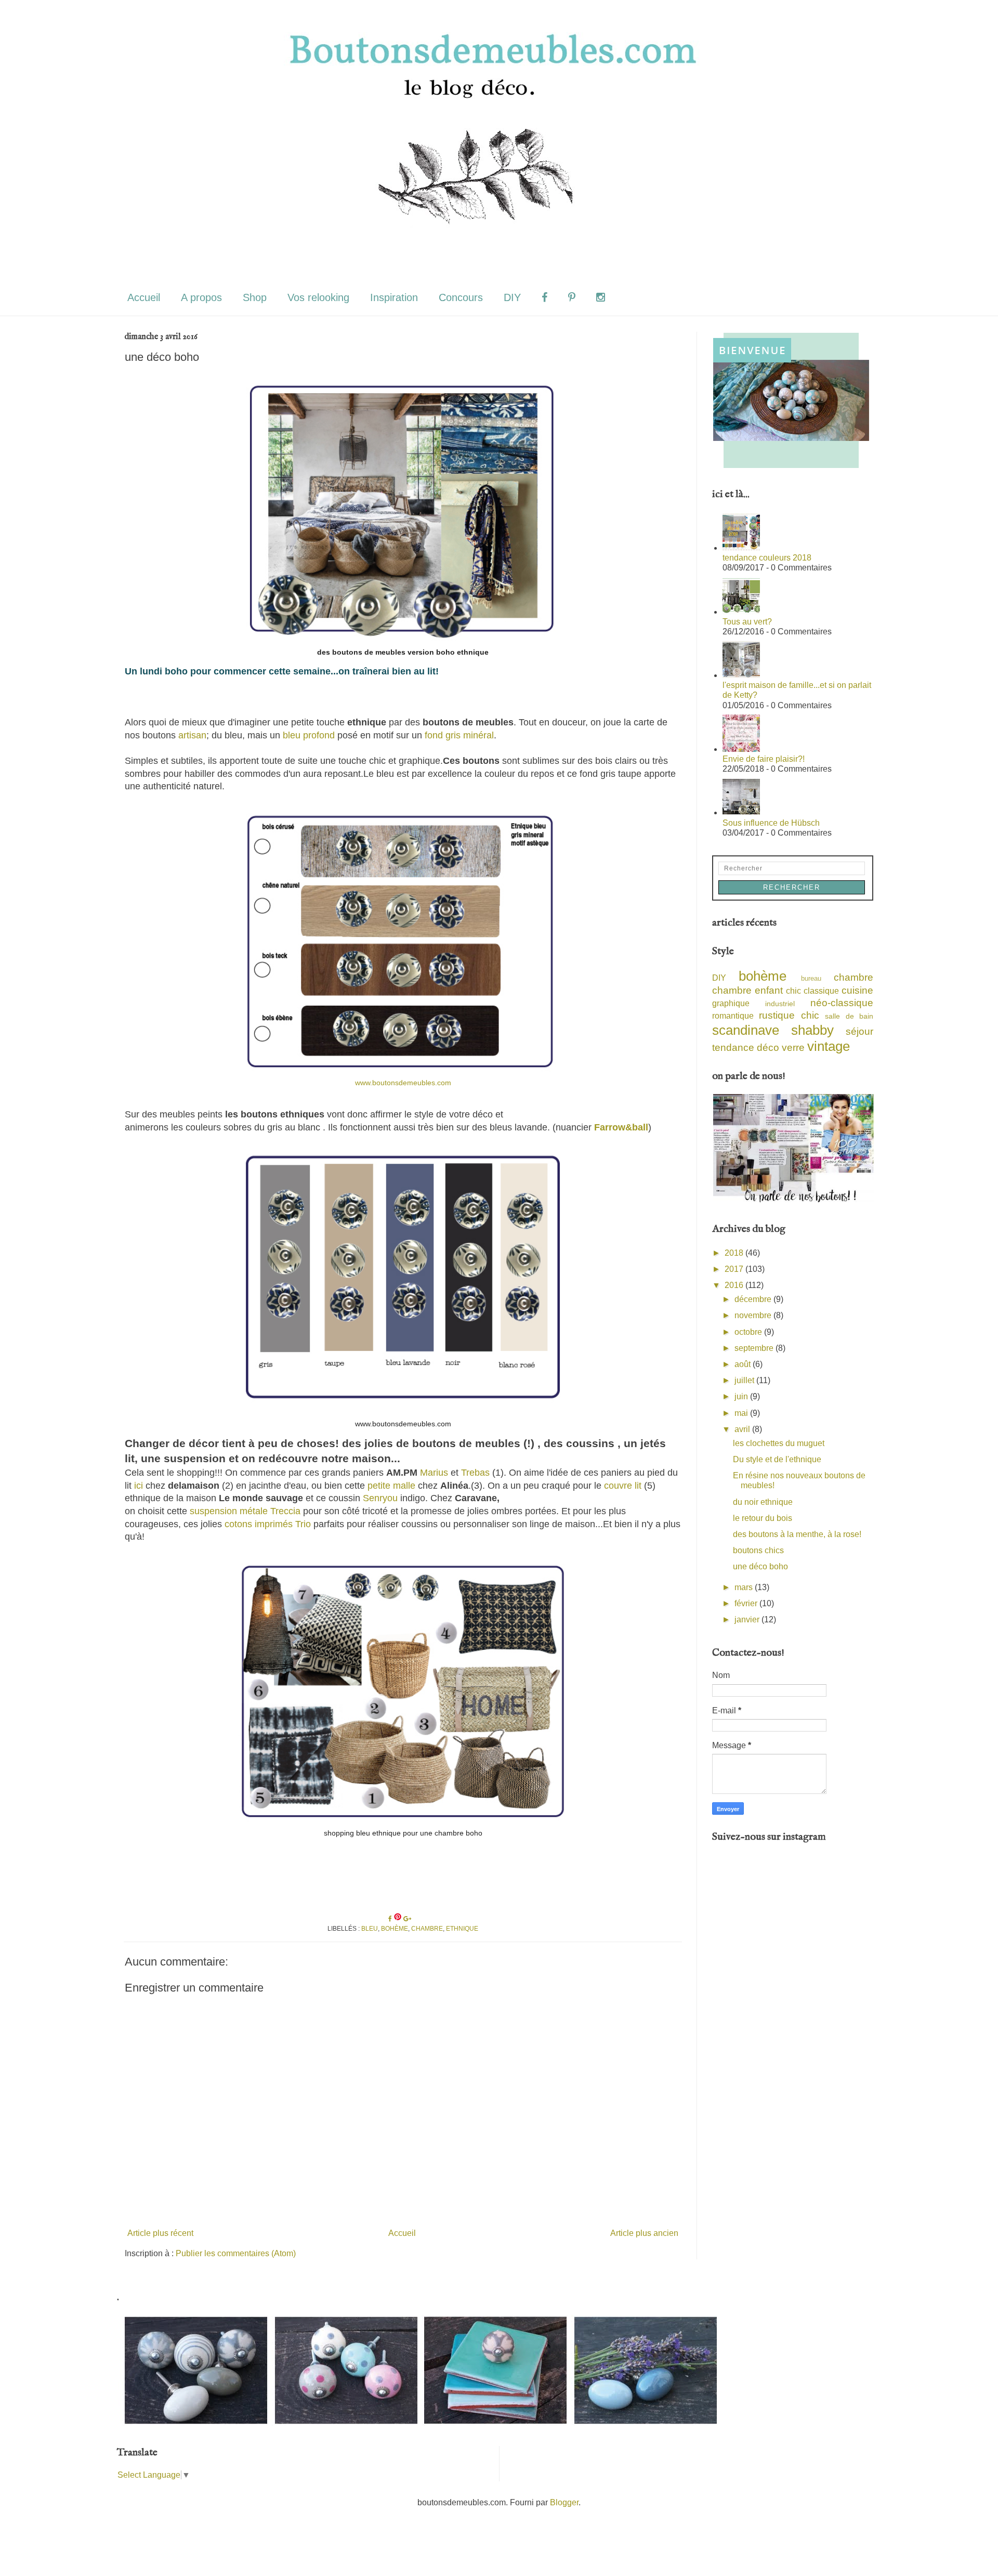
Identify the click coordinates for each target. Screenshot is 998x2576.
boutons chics (758, 1550)
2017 (735, 1269)
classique (821, 991)
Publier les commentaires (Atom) (236, 2253)
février (747, 1603)
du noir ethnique (763, 1502)
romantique (733, 1016)
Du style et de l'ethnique (777, 1459)
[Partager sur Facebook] (391, 1919)
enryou (383, 1498)
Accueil (144, 297)
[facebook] (544, 298)
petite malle (391, 1486)
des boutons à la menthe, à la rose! (797, 1534)
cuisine (857, 990)
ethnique (462, 1929)
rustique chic (789, 1015)
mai (742, 1413)
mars (745, 1587)
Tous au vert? (747, 622)
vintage (829, 1046)
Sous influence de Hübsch (771, 823)
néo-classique (842, 1003)
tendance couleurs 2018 (767, 558)
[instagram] (601, 298)
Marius (434, 1473)
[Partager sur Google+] (407, 1919)
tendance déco (746, 1048)
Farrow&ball (621, 1127)
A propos (201, 297)
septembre (755, 1348)
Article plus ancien (644, 2233)
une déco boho (760, 1566)
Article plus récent (160, 2233)
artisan (192, 735)
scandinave (746, 1030)
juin (742, 1396)
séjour (859, 1031)
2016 (735, 1285)
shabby (812, 1030)
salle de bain (849, 1016)
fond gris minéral (458, 735)
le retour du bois (763, 1518)
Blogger (564, 2502)
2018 (735, 1253)
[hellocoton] (626, 298)
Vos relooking (318, 297)
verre (793, 1048)
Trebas (475, 1473)
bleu (370, 1929)
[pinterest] (572, 298)
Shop (255, 297)
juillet (745, 1380)
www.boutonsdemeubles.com (403, 1083)
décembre (754, 1299)
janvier (748, 1619)
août (744, 1364)
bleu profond (309, 735)
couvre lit (621, 1486)
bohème (395, 1929)
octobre (749, 1332)
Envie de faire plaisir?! (764, 759)
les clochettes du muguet (779, 1443)
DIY (512, 297)
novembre (754, 1315)
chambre (427, 1929)
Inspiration (394, 297)
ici (139, 1486)
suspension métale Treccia (245, 1511)
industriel (780, 1004)
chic (793, 991)
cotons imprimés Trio (268, 1524)
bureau (811, 978)
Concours (461, 297)
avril (743, 1429)
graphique (731, 1003)
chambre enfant (747, 990)
